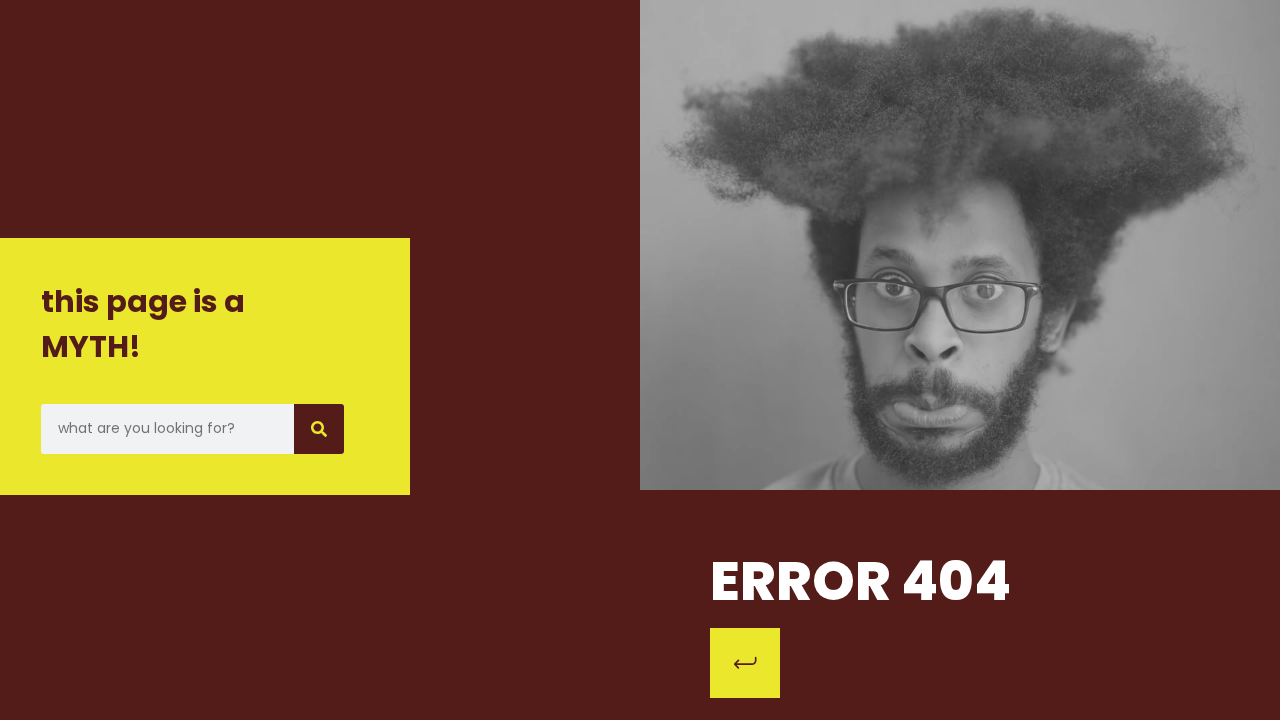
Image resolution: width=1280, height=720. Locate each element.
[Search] (319, 429)
